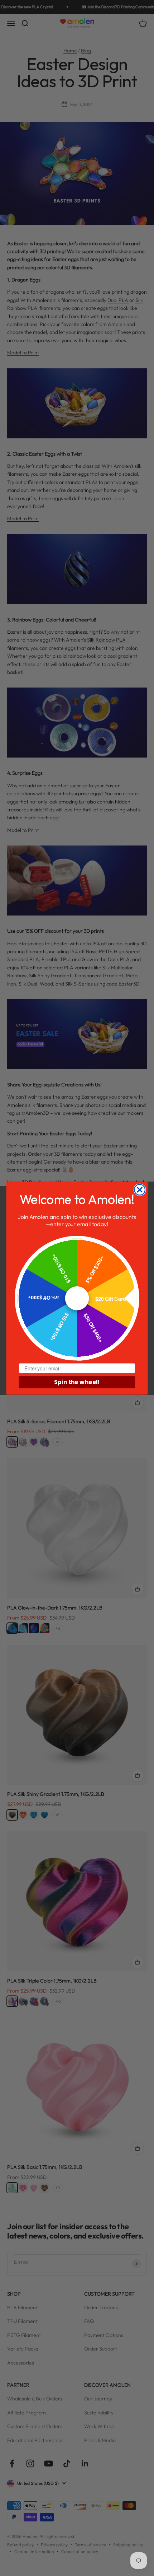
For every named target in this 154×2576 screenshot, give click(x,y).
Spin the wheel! (77, 1382)
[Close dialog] (140, 1190)
